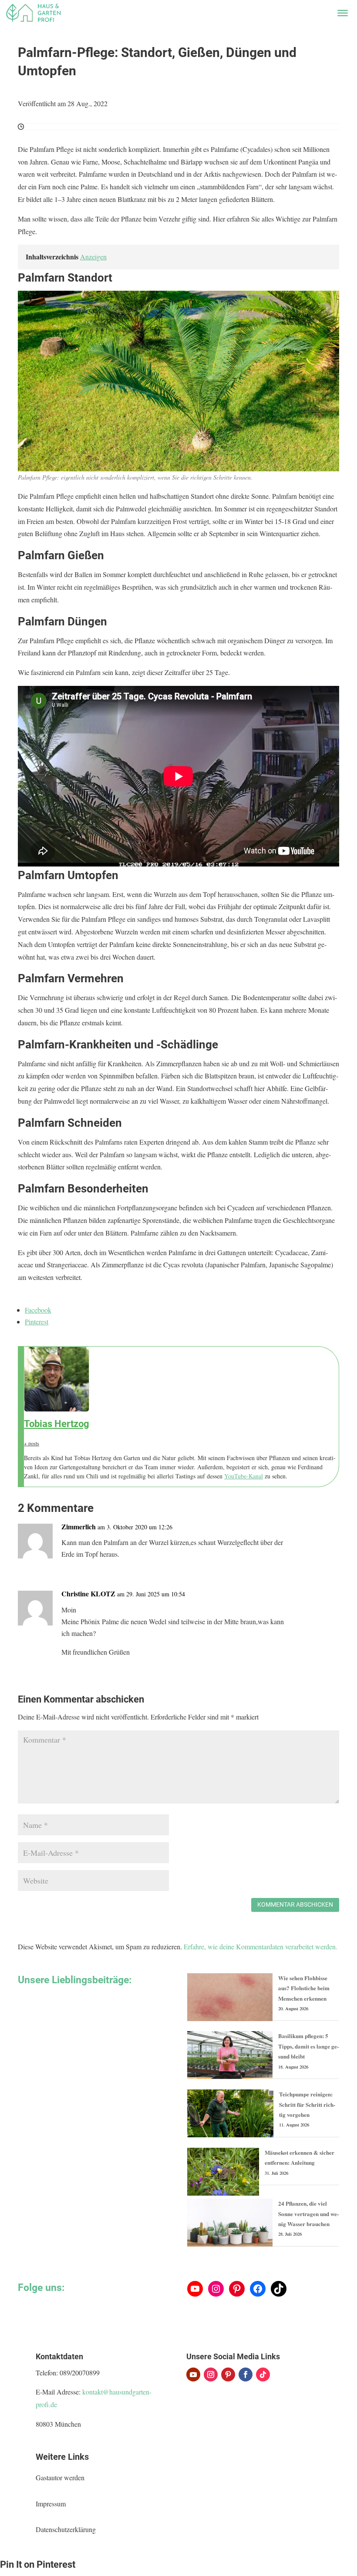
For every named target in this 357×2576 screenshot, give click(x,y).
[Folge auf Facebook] (246, 2374)
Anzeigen (93, 257)
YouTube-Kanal (244, 1476)
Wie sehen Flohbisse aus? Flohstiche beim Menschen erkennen (304, 1988)
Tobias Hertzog (57, 1424)
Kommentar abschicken (295, 1904)
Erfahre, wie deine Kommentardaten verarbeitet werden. (261, 1946)
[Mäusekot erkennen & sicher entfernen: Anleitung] (223, 2172)
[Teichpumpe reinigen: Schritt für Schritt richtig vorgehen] (230, 2113)
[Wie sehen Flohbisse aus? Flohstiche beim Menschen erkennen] (230, 1997)
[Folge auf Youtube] (193, 2374)
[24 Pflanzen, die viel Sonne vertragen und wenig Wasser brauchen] (230, 2223)
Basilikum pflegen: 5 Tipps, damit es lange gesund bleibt (308, 2046)
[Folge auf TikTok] (263, 2374)
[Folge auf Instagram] (211, 2374)
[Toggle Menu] (343, 13)
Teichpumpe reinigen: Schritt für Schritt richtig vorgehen (307, 2104)
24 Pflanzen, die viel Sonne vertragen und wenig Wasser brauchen (308, 2213)
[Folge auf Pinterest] (228, 2374)
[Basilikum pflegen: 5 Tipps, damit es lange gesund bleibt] (230, 2055)
